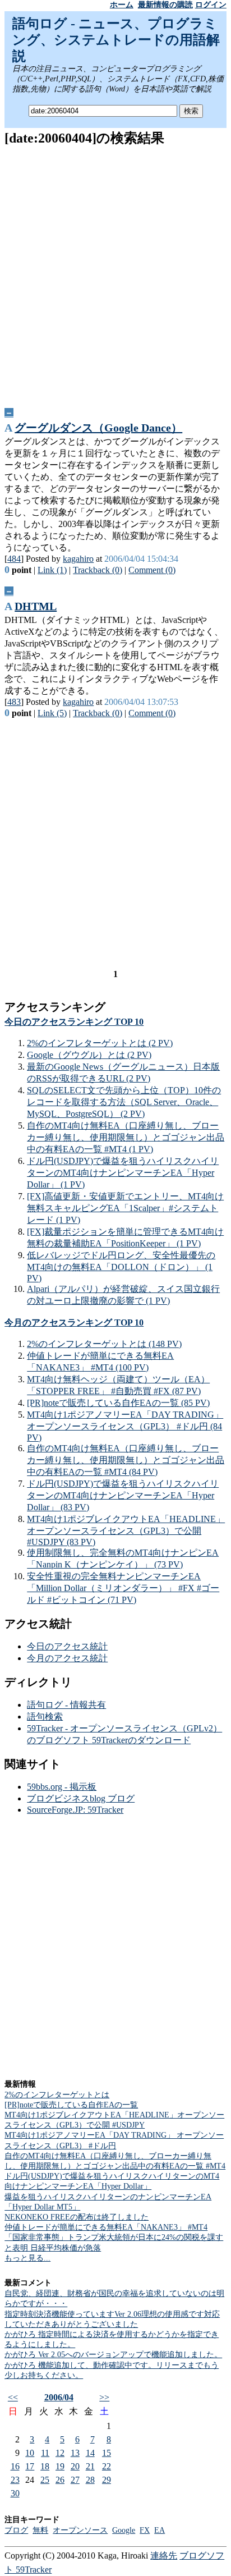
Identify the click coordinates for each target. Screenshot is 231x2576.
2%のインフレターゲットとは (57, 2095)
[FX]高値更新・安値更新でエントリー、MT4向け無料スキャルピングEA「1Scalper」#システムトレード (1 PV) (125, 1208)
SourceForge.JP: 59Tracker (75, 1810)
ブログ (16, 2530)
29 (107, 2480)
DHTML (36, 606)
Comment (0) (152, 570)
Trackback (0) (98, 570)
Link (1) (52, 570)
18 (45, 2466)
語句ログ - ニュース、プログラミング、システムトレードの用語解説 (116, 40)
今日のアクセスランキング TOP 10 (74, 1022)
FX (145, 2530)
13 (75, 2453)
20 (75, 2466)
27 (75, 2480)
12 (60, 2453)
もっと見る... (27, 2258)
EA (160, 2530)
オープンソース (80, 2530)
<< (13, 2397)
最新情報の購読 (165, 5)
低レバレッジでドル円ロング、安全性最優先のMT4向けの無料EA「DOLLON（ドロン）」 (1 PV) (121, 1267)
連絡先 (164, 2556)
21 (90, 2466)
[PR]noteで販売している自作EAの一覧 (71, 2105)
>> (104, 2397)
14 (90, 2453)
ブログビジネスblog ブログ (81, 1798)
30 (15, 2493)
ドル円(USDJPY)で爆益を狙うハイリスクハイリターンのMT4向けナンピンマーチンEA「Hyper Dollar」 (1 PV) (123, 1173)
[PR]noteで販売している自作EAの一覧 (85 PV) (118, 1403)
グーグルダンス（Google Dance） (98, 428)
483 (14, 702)
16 (15, 2466)
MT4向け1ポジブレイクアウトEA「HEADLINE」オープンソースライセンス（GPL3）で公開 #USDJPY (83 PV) (126, 1530)
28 (90, 2480)
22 (107, 2466)
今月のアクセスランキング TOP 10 (74, 1323)
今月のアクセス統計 (67, 1658)
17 (30, 2466)
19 (60, 2466)
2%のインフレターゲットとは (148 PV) (104, 1344)
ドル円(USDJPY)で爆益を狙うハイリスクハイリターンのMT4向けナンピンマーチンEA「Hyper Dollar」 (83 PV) (123, 1495)
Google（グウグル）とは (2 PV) (89, 1055)
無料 (40, 2530)
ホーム (122, 5)
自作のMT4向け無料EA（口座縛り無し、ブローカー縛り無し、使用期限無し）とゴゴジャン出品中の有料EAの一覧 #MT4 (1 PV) (126, 1137)
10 (30, 2453)
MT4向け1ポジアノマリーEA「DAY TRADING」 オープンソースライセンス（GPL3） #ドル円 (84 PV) (125, 1426)
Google (124, 2530)
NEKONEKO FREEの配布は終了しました (77, 2217)
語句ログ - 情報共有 (66, 1705)
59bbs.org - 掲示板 (62, 1787)
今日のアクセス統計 (67, 1646)
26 (60, 2480)
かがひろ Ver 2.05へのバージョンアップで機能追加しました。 (113, 2355)
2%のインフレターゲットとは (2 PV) (100, 1043)
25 (45, 2480)
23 (15, 2480)
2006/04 (59, 2397)
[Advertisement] (115, 273)
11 (45, 2453)
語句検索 (45, 1716)
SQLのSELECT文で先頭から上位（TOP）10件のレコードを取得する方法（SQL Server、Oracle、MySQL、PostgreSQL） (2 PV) (124, 1102)
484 (14, 559)
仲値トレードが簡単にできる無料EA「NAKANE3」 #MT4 (106, 2227)
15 (107, 2453)
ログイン (211, 5)
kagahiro (78, 559)
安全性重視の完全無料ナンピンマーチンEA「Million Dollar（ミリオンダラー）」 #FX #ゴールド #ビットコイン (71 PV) (123, 1588)
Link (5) (52, 713)
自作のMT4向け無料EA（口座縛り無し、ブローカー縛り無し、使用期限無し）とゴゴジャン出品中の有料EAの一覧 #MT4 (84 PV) (126, 1460)
